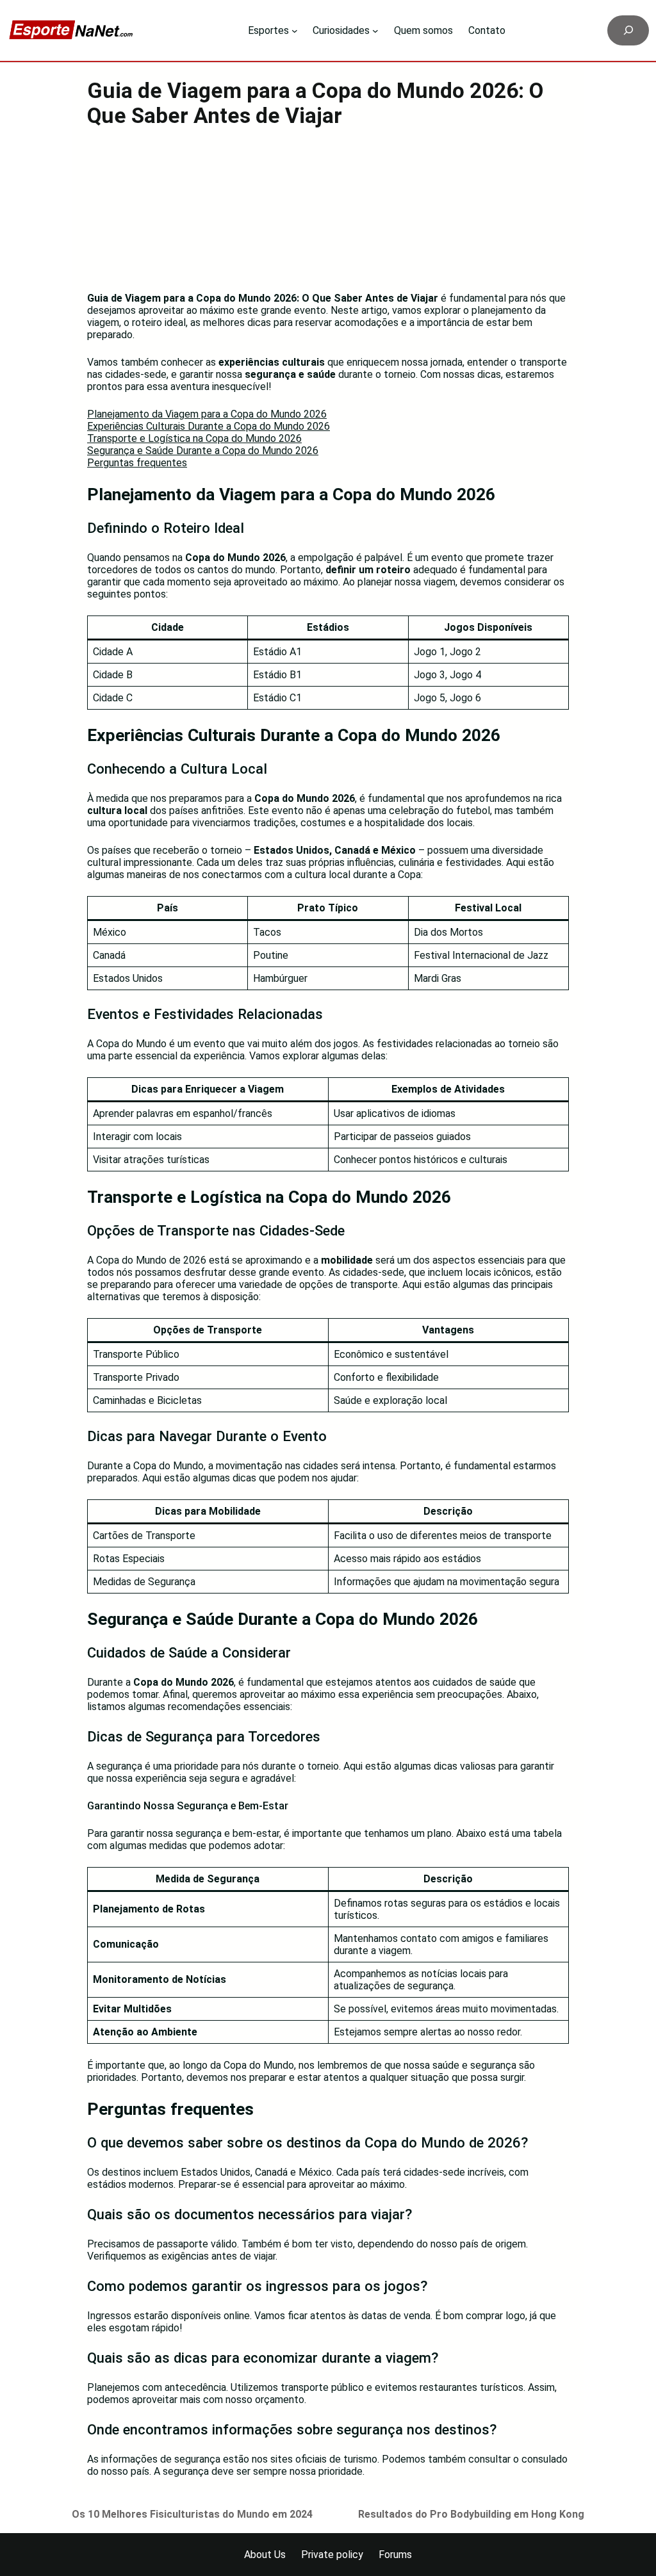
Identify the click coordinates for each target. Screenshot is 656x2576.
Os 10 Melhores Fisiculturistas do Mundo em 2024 (192, 2514)
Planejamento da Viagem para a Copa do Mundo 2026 (207, 414)
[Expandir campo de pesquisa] (628, 30)
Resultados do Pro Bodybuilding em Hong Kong (471, 2514)
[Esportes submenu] (295, 31)
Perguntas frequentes (137, 463)
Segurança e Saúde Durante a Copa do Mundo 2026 (203, 451)
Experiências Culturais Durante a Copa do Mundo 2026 (209, 426)
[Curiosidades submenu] (375, 31)
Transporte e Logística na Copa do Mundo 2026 (194, 438)
